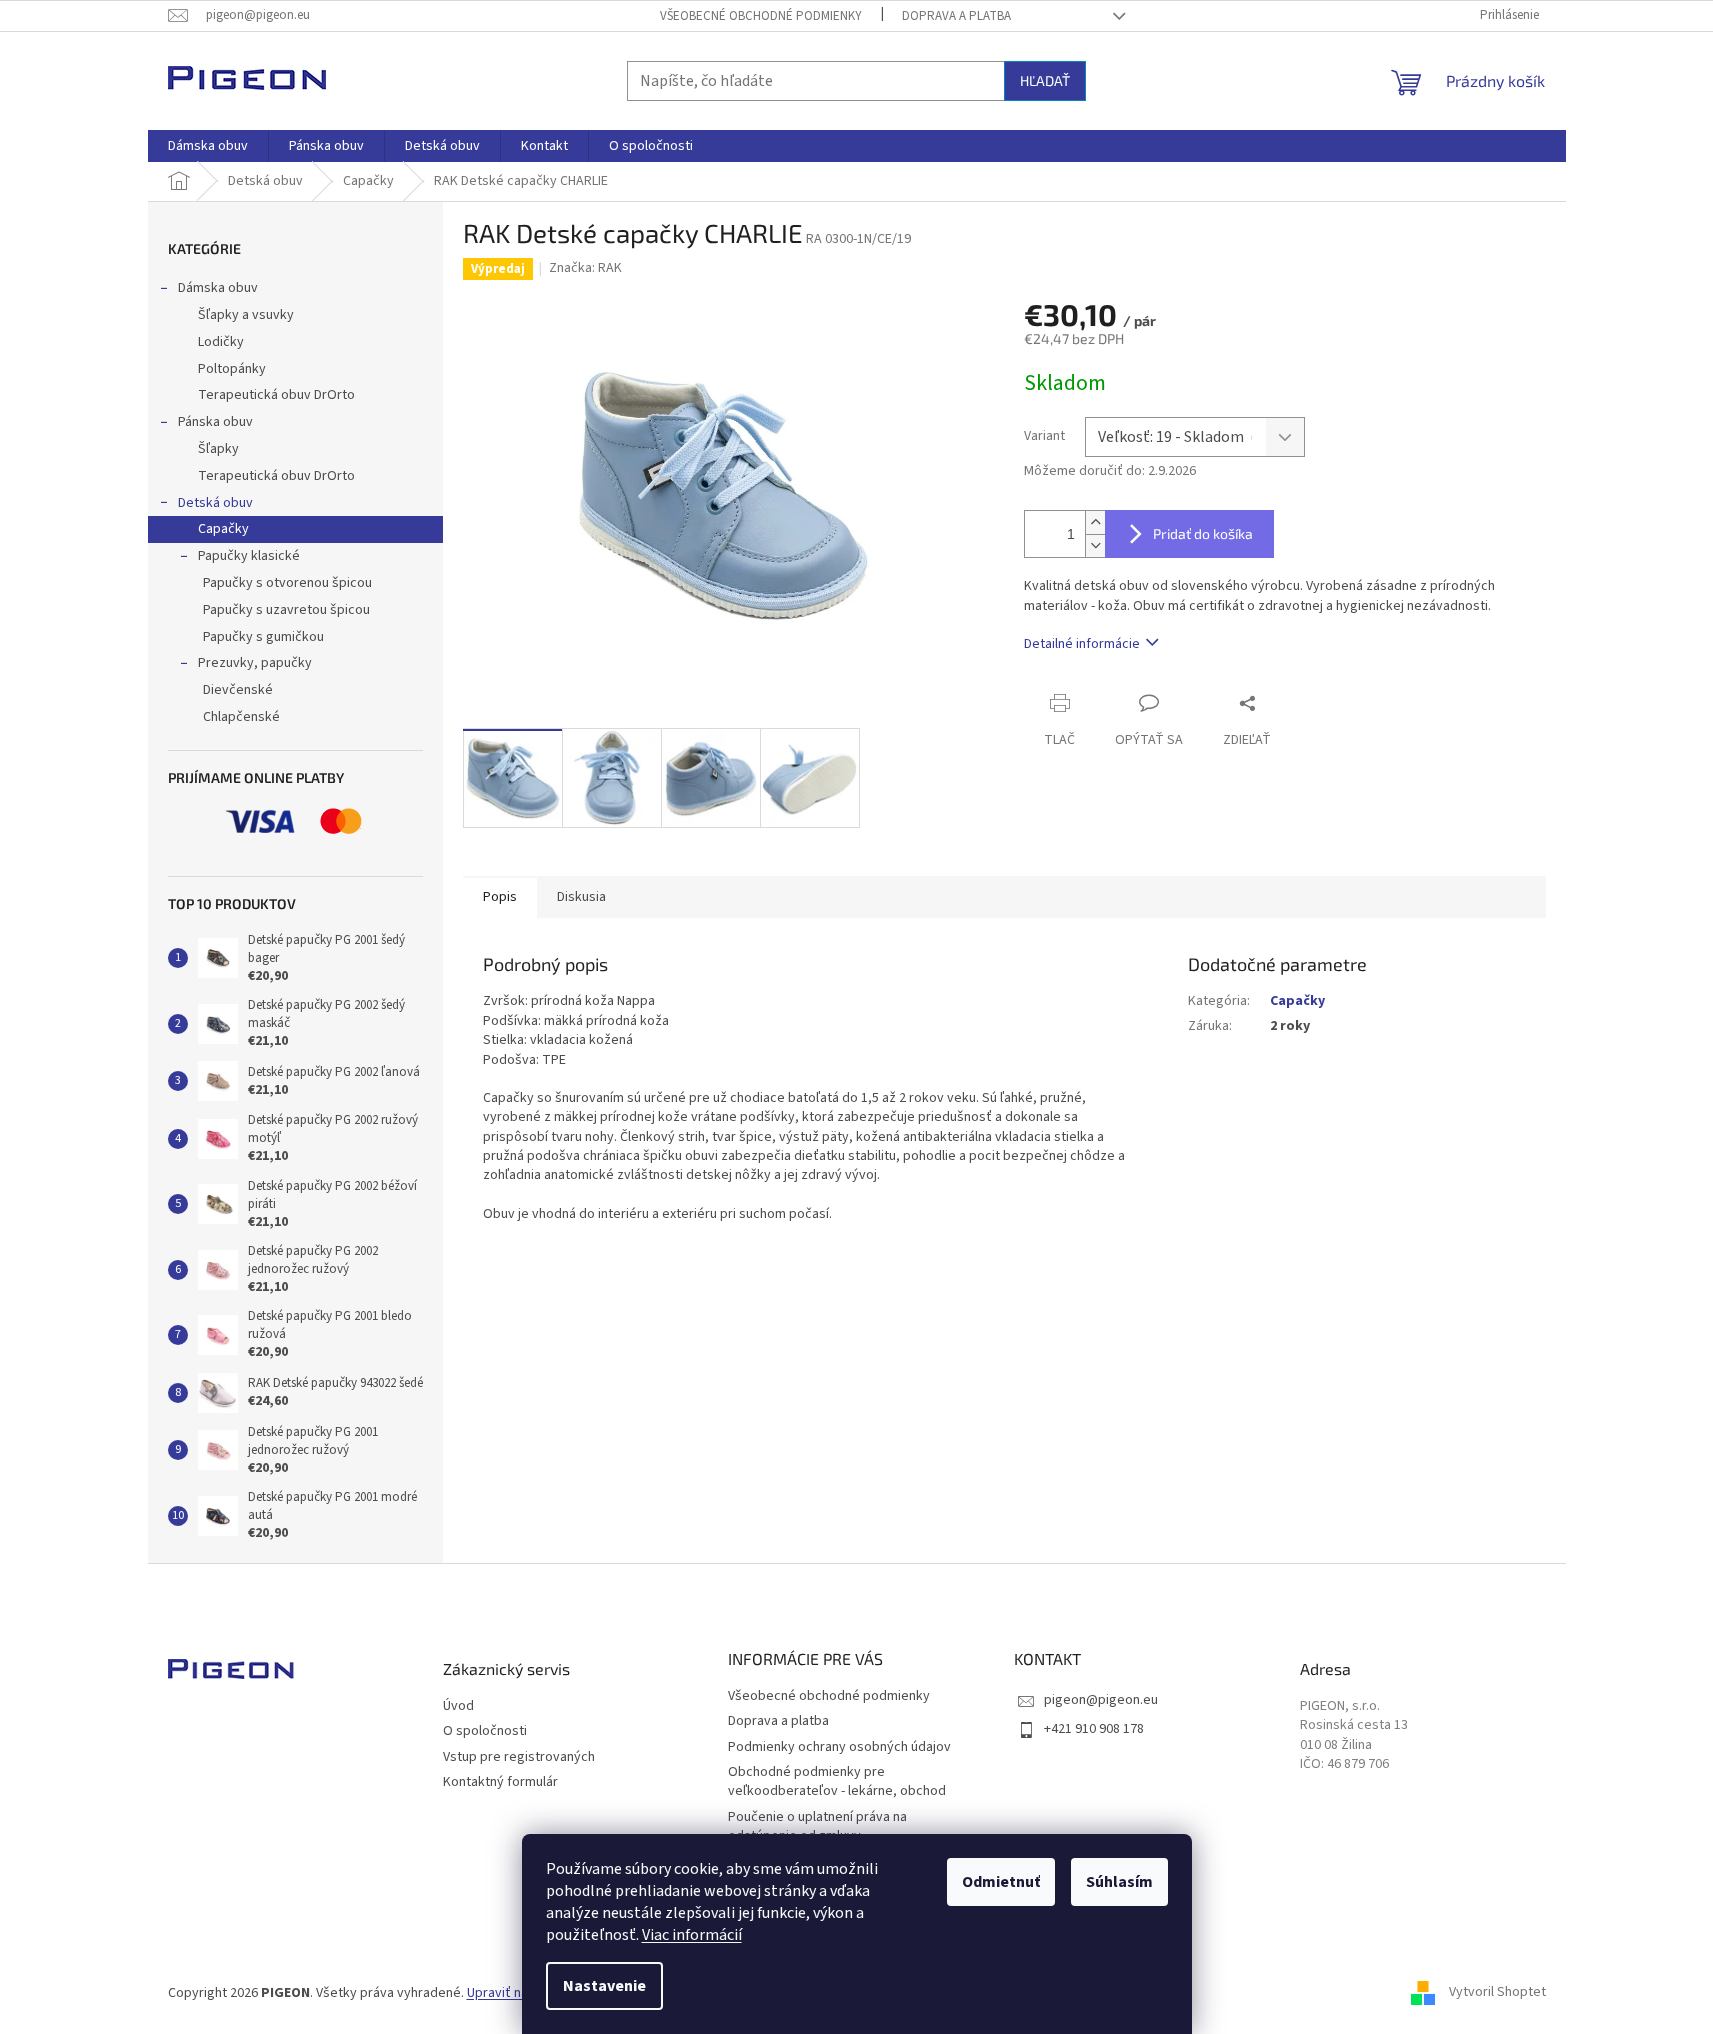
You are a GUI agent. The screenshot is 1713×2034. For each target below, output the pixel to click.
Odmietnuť (1001, 1882)
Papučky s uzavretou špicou (286, 610)
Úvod (458, 1706)
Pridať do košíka (1203, 533)
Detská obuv (215, 503)
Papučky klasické (249, 556)
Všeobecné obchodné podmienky (761, 16)
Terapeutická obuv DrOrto (276, 395)
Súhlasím (1119, 1882)
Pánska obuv (215, 422)
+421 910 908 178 (1094, 1729)
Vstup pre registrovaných (519, 1757)
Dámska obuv (218, 288)
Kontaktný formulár (500, 1782)
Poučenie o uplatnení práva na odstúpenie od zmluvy (817, 1826)
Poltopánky (232, 369)
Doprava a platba (956, 16)
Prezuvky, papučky (255, 663)
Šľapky (218, 449)
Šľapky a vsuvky (246, 315)
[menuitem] (208, 146)
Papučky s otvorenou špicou (287, 583)
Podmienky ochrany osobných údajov (839, 1747)
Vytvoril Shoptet (1497, 1993)
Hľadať (1045, 80)
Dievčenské (238, 690)
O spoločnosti (485, 1731)
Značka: (585, 268)
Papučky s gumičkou (263, 637)
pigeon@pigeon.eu (1101, 1700)
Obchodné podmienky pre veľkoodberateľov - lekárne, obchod (837, 1781)
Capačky (223, 529)
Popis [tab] (500, 897)
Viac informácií (692, 1935)
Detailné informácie (1082, 644)
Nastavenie (604, 1986)
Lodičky (221, 342)
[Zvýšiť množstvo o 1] (1095, 522)
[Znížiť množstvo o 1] (1095, 545)
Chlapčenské (241, 717)
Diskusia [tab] (581, 897)
